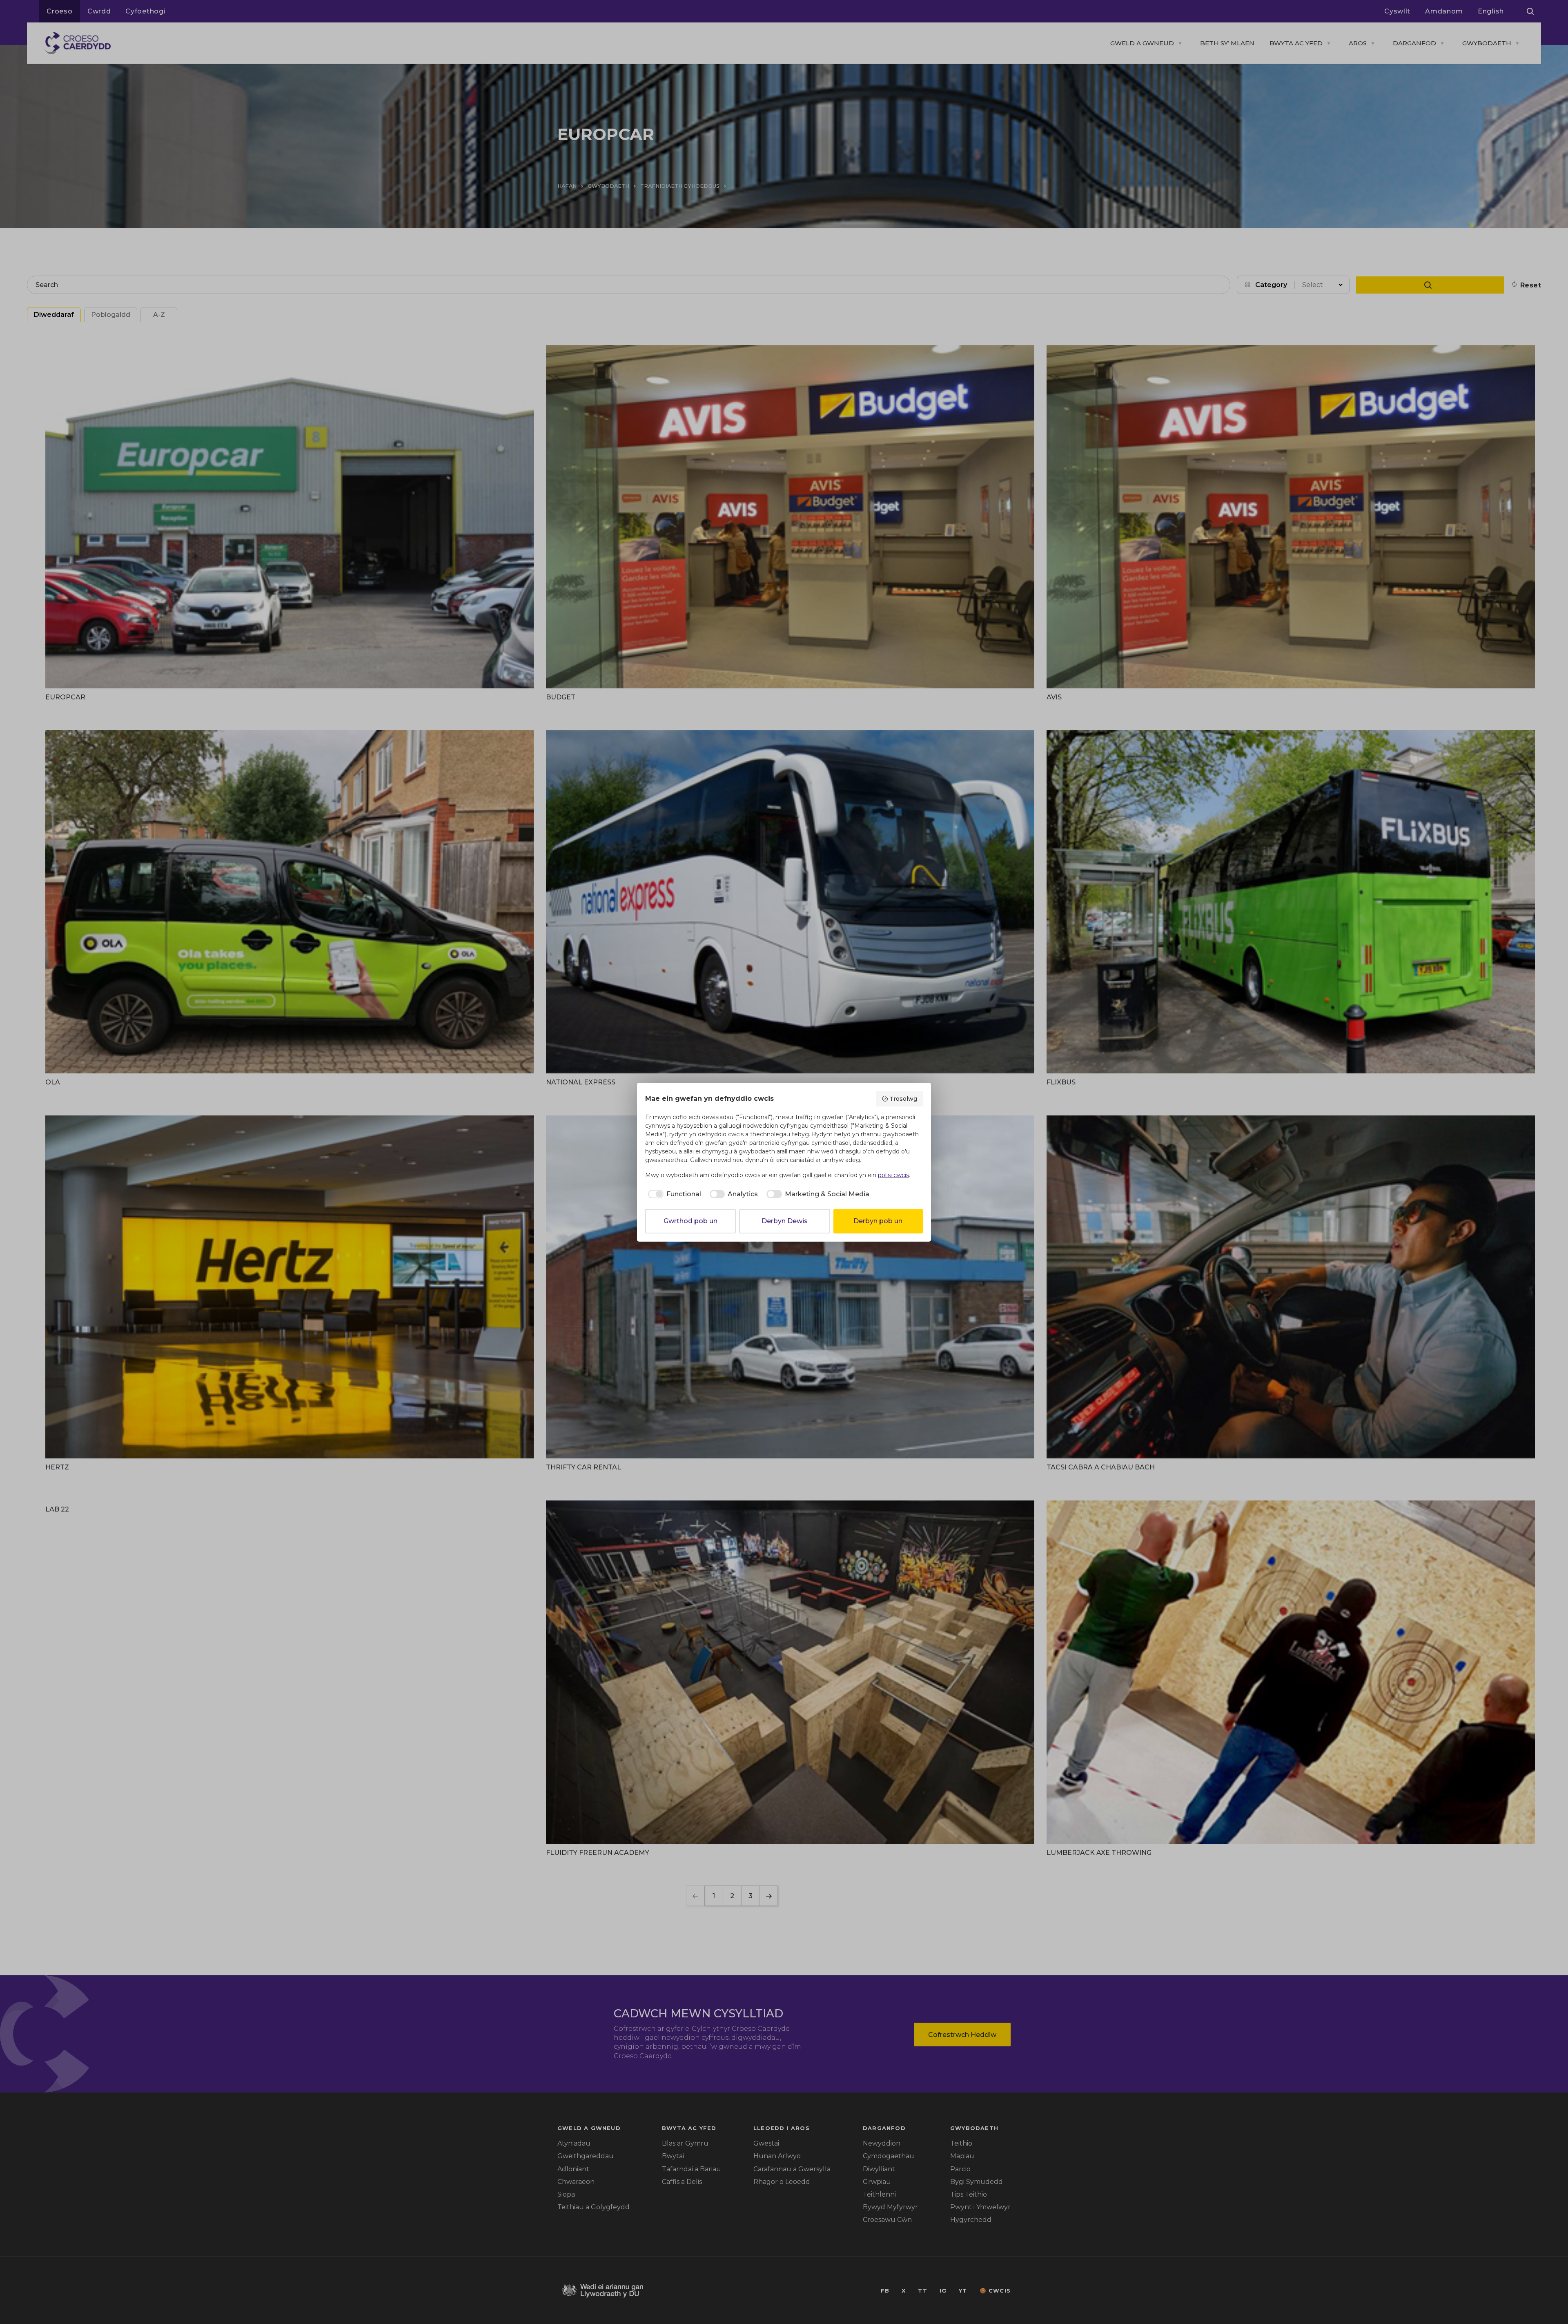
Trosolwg (903, 1099)
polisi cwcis (893, 1175)
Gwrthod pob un (690, 1221)
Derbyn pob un (878, 1221)
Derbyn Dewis (785, 1221)
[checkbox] (673, 1194)
